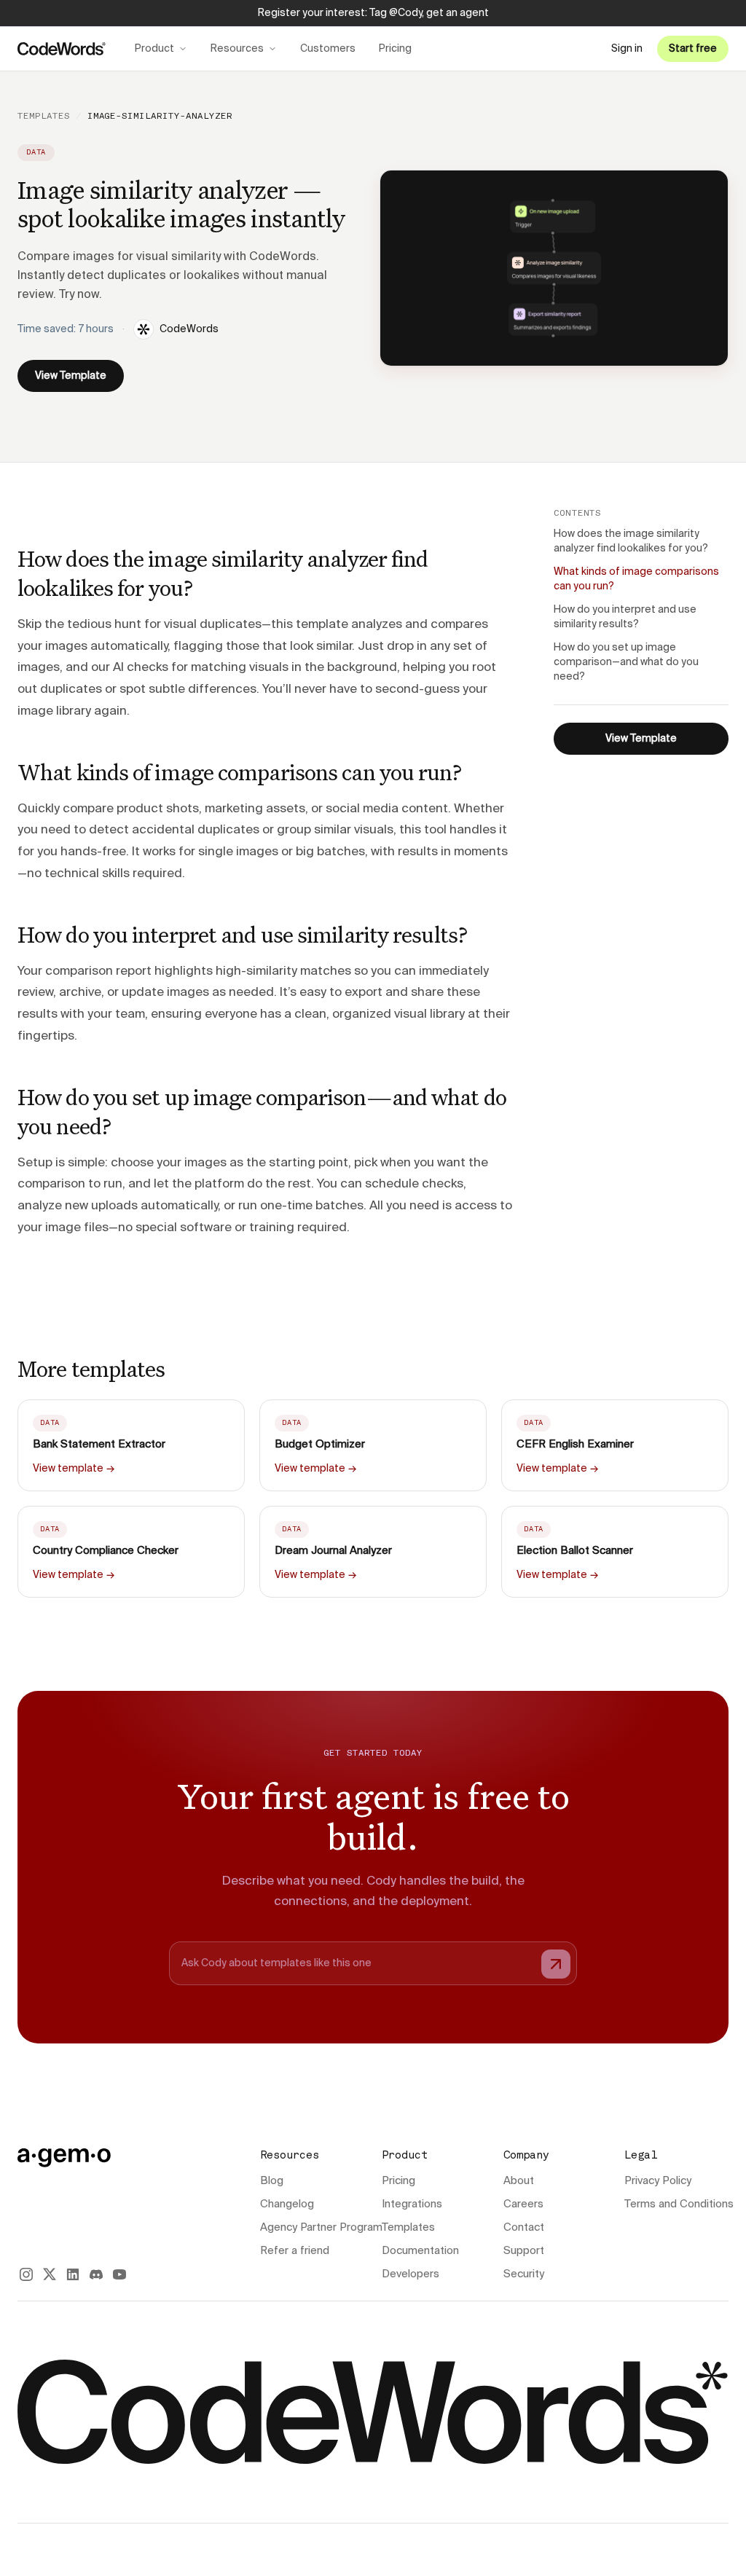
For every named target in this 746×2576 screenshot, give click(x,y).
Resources (237, 49)
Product (154, 49)
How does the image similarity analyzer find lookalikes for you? (631, 541)
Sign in (627, 49)
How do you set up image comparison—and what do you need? (626, 662)
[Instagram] (26, 2274)
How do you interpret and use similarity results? (625, 617)
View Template (71, 376)
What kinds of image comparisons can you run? (636, 579)
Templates (44, 117)
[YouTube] (119, 2274)
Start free (693, 49)
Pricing (395, 49)
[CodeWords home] (62, 49)
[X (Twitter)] (50, 2274)
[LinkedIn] (73, 2274)
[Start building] (556, 1964)
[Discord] (96, 2274)
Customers (328, 49)
